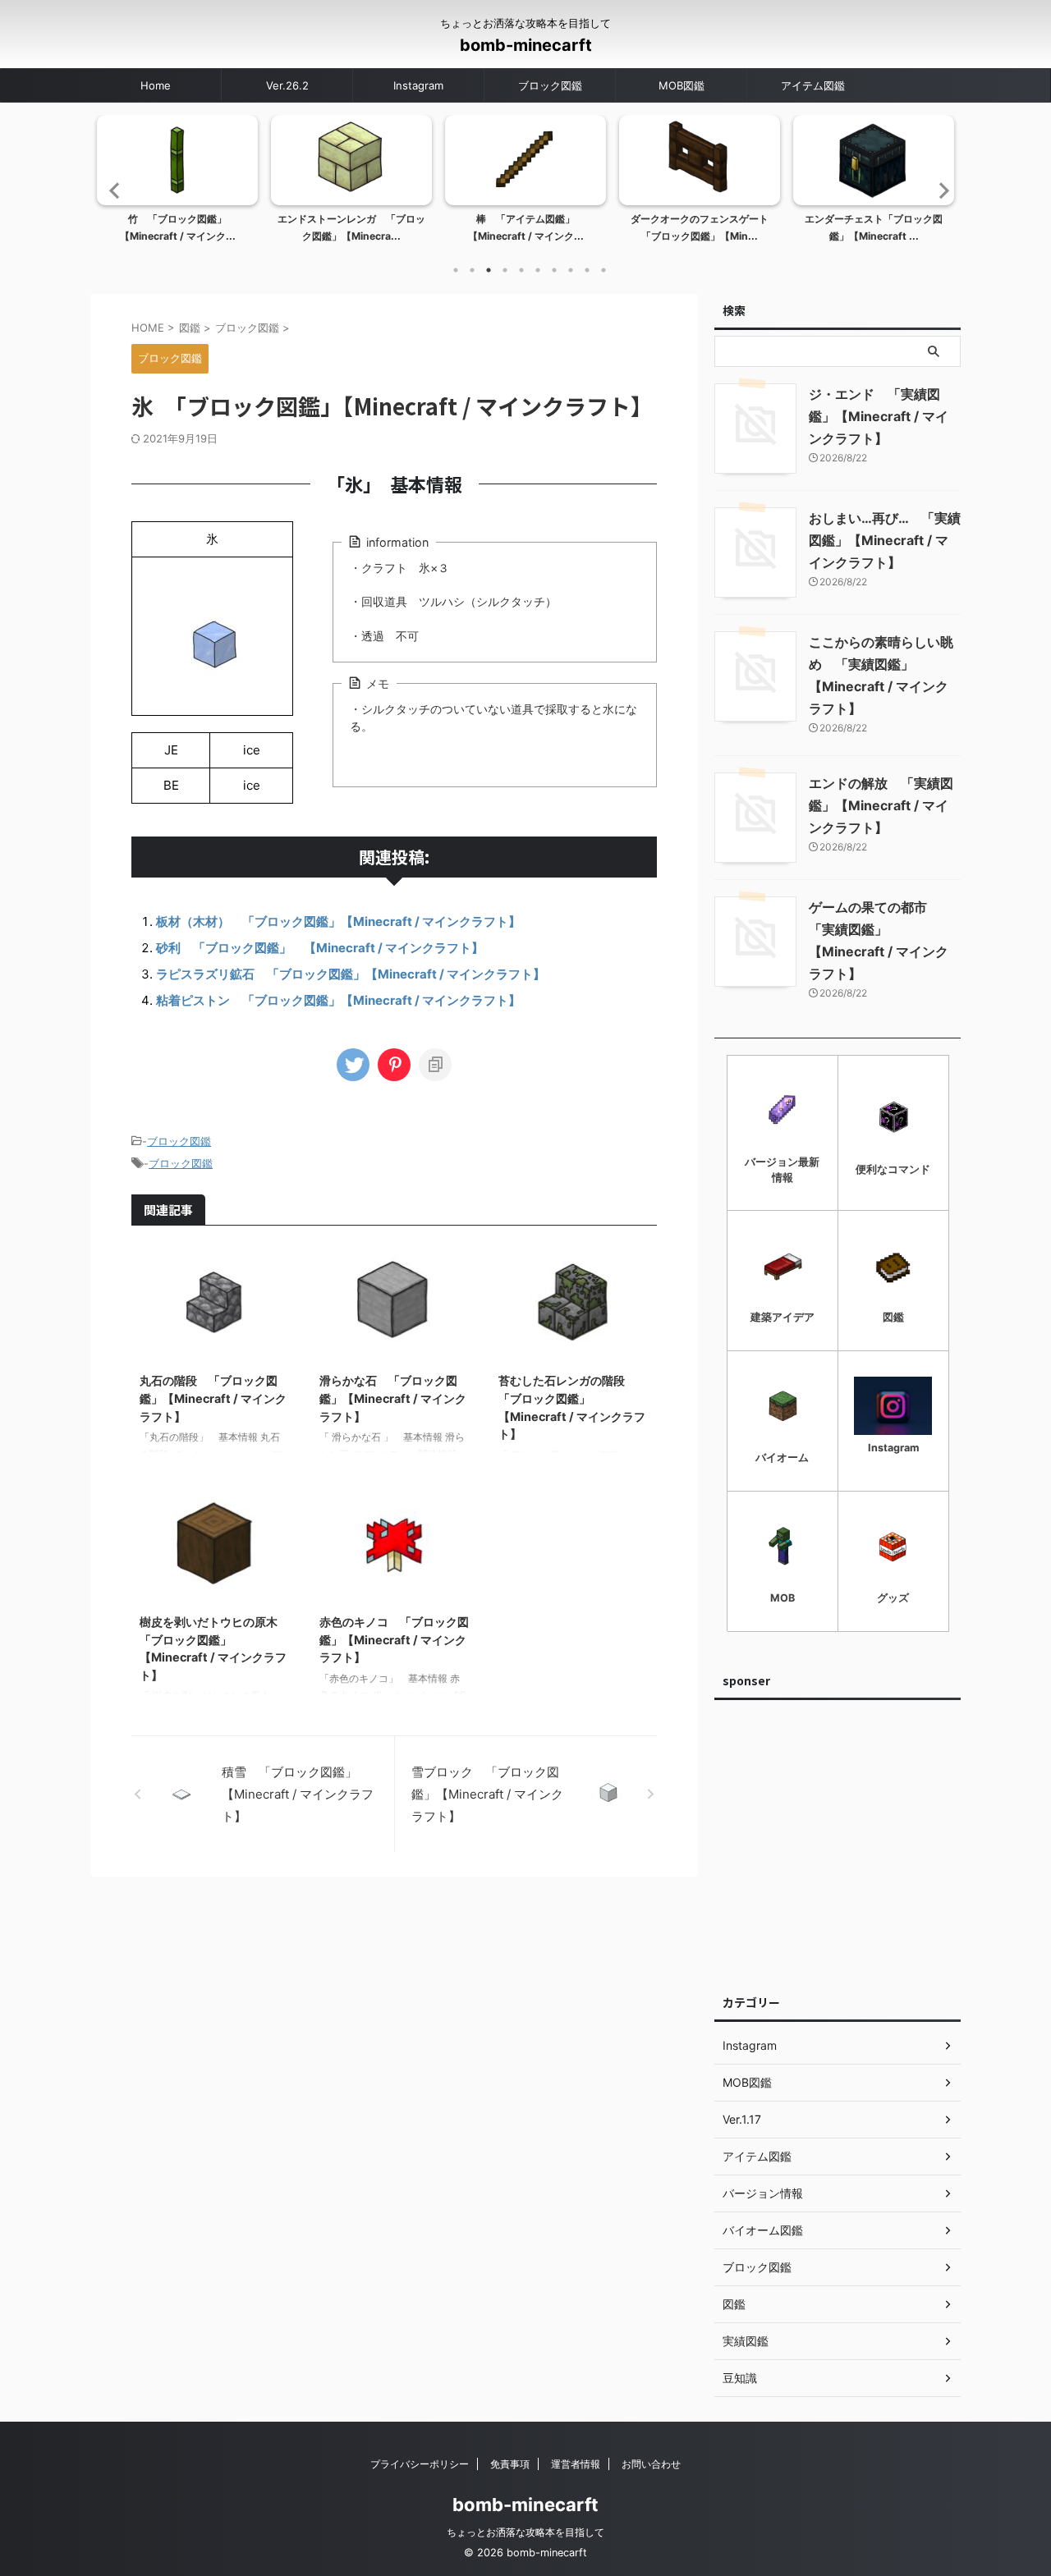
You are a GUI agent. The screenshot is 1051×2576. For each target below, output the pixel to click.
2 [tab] (472, 270)
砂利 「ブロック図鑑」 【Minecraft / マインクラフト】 (320, 948)
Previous (112, 190)
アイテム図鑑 (813, 85)
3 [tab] (489, 270)
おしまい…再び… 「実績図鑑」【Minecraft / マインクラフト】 (885, 540)
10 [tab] (604, 270)
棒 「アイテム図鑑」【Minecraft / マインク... (526, 228)
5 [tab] (521, 270)
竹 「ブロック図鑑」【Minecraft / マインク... (178, 228)
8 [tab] (571, 270)
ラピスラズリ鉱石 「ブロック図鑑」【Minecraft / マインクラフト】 (351, 974)
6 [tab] (538, 270)
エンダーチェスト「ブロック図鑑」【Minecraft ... (874, 228)
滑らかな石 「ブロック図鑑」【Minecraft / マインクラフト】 (393, 1398)
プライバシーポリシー (420, 2464)
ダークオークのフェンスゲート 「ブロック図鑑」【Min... (704, 228)
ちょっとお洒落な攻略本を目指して (525, 2532)
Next (939, 190)
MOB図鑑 (682, 85)
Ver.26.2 (287, 85)
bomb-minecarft (526, 45)
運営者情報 (576, 2464)
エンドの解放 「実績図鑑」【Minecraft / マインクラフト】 (881, 805)
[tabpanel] (177, 184)
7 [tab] (554, 270)
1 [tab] (456, 270)
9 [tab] (587, 270)
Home (156, 85)
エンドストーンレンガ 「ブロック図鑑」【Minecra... (351, 228)
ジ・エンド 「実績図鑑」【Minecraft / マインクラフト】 (879, 416)
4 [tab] (505, 270)
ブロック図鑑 (550, 85)
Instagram (418, 85)
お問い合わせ (651, 2464)
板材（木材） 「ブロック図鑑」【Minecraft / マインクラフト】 (338, 921)
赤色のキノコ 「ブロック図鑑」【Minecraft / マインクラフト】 (394, 1639)
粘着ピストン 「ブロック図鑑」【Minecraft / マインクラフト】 (338, 1000)
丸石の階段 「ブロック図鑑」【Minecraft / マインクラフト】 (213, 1398)
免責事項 (510, 2464)
